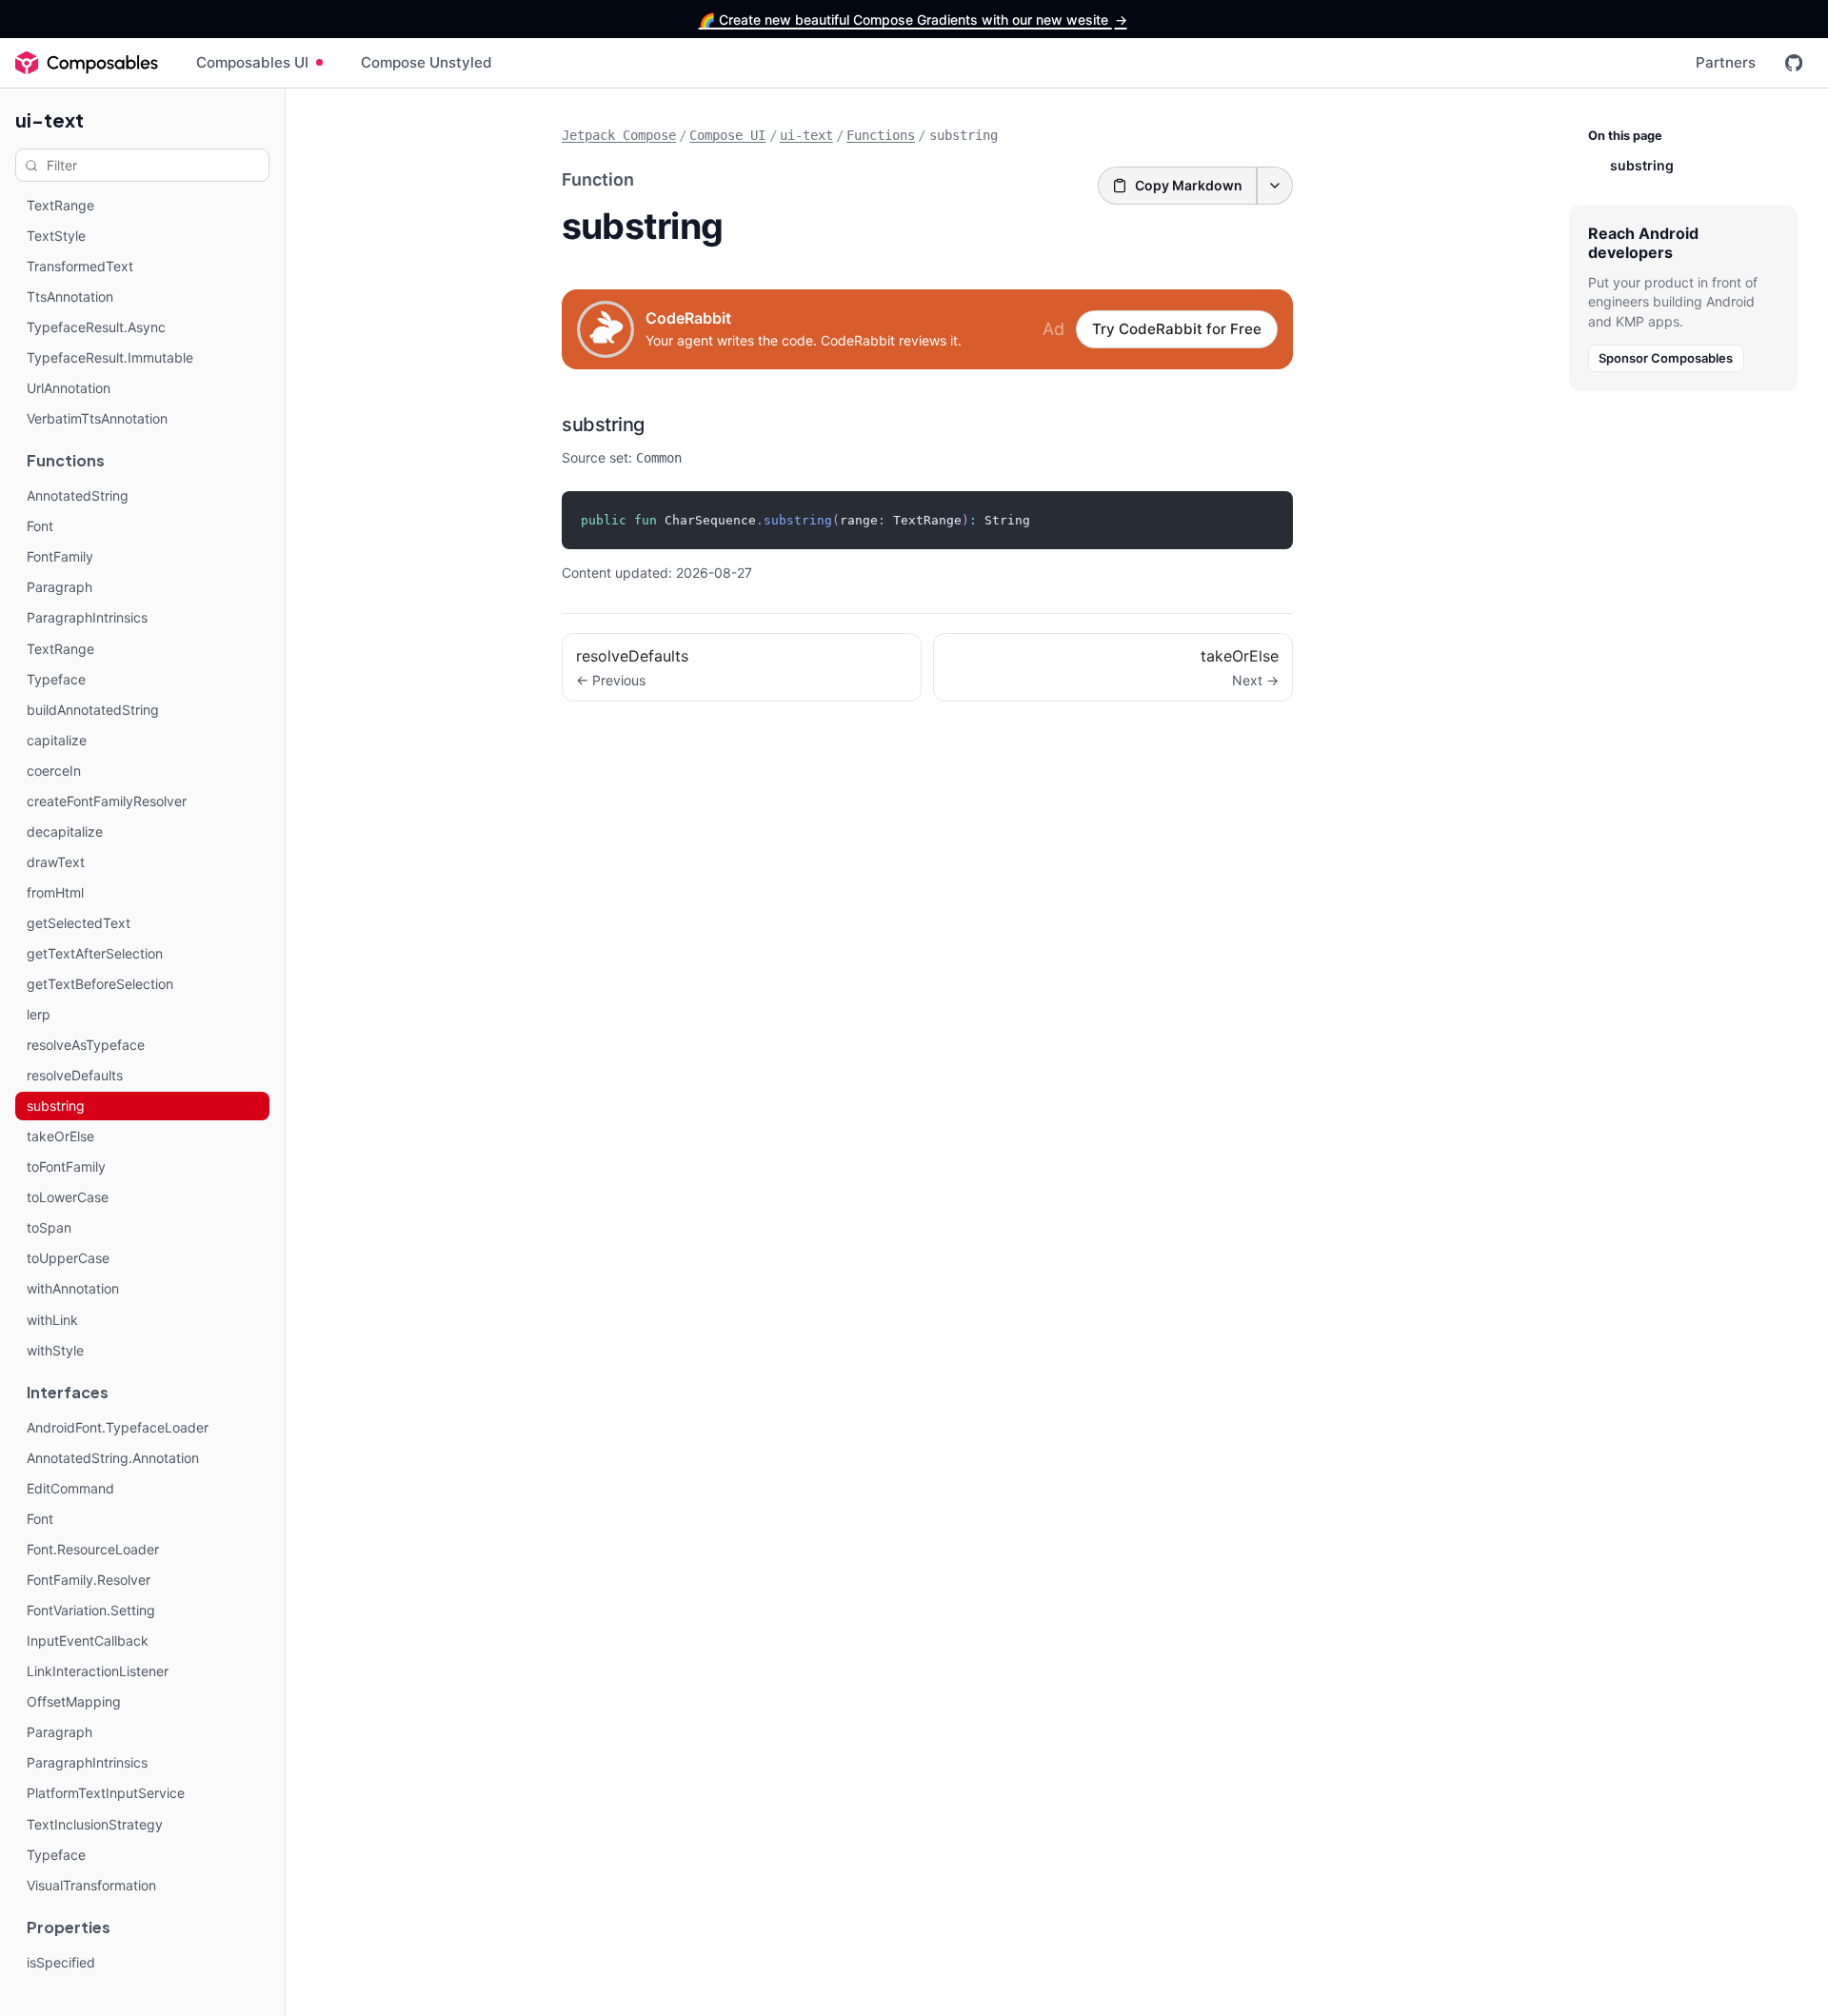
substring (603, 425)
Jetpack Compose (619, 135)
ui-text (50, 119)
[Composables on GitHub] (1794, 63)
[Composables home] (87, 63)
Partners (1726, 62)
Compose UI (727, 135)
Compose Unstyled (427, 62)
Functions (881, 135)
